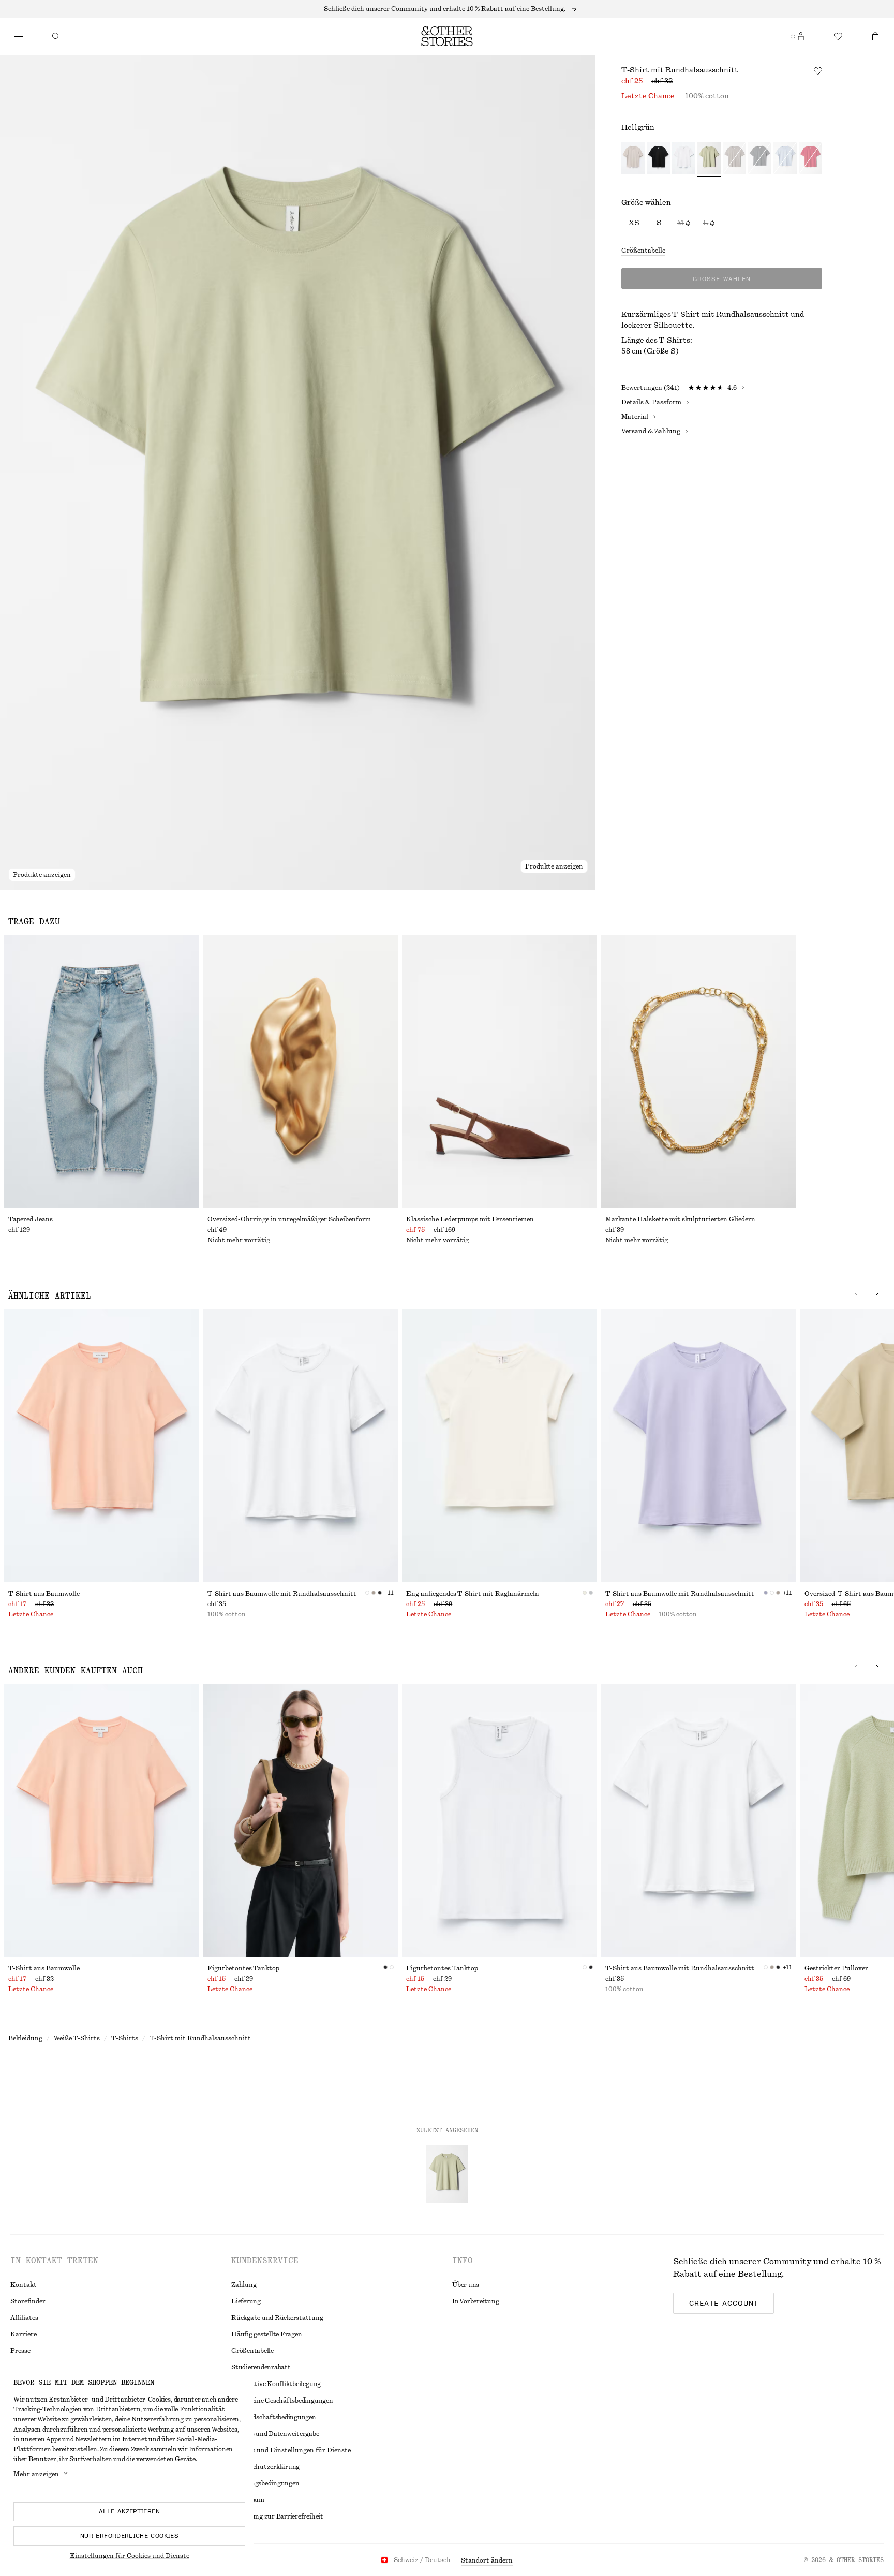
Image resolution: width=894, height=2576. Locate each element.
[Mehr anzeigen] (447, 9)
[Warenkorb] (875, 36)
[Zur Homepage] (447, 36)
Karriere (24, 2334)
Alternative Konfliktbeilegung (276, 2384)
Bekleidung (25, 2038)
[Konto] (801, 36)
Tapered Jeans (31, 1219)
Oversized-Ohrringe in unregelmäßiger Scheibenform (289, 1219)
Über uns (466, 2285)
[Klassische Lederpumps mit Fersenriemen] (500, 1072)
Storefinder (28, 2301)
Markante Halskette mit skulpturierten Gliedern (680, 1219)
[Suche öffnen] (56, 36)
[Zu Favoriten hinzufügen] (818, 71)
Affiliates (24, 2318)
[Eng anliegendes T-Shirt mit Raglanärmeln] (500, 1446)
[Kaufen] (19, 36)
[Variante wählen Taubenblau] (785, 159)
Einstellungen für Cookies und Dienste (130, 2556)
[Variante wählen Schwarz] (658, 159)
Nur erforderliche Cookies (129, 2536)
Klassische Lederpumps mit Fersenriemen (470, 1219)
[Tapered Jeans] (102, 1072)
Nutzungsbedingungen (265, 2483)
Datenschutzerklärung (265, 2467)
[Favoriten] (838, 36)
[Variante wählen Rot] (810, 159)
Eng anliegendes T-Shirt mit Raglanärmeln (473, 1594)
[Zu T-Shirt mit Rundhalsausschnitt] (447, 2174)
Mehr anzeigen (36, 2474)
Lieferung (246, 2301)
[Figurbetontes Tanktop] (301, 1820)
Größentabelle (643, 251)
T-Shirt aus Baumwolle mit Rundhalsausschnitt (282, 1594)
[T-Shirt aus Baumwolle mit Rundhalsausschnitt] (301, 1446)
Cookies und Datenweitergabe (275, 2434)
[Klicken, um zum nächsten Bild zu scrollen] (877, 1293)
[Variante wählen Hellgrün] (709, 159)
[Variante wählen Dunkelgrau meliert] (760, 159)
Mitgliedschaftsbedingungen (274, 2417)
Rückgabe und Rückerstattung (277, 2318)
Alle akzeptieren (129, 2511)
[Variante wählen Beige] (633, 159)
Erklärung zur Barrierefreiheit (277, 2516)
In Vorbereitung (475, 2301)
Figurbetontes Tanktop (243, 1968)
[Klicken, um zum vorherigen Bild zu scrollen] (856, 1293)
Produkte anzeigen (42, 875)
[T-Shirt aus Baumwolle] (102, 1446)
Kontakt (24, 2285)
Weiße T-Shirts (77, 2038)
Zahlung (244, 2285)
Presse (20, 2351)
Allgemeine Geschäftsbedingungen (282, 2401)
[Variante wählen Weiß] (684, 159)
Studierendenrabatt (261, 2367)
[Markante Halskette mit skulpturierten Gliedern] (699, 1072)
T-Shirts (125, 2038)
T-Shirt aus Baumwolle (44, 1594)
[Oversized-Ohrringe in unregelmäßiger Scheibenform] (301, 1072)
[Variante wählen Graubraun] (734, 159)
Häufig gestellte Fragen (266, 2334)
